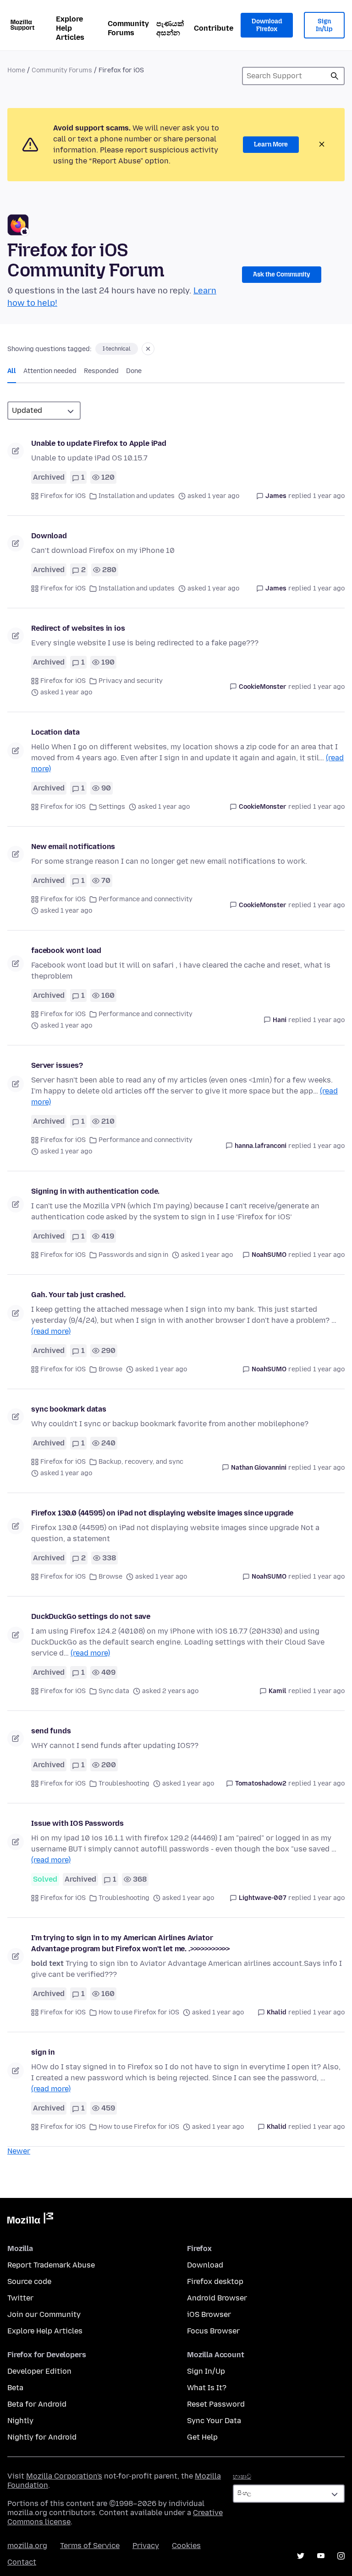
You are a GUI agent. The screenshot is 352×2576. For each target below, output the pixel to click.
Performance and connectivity (146, 899)
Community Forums (128, 28)
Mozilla (30, 2220)
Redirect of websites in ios (78, 628)
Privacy (146, 2546)
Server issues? (57, 1065)
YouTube (321, 2556)
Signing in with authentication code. (95, 1191)
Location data (55, 732)
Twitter (20, 2298)
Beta (15, 2388)
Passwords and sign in (133, 1255)
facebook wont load (66, 950)
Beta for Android (37, 2404)
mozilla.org (27, 2546)
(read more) (51, 1331)
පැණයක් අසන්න (170, 28)
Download (49, 536)
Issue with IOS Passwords (77, 1823)
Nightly (20, 2421)
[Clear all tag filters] (148, 349)
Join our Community (44, 2314)
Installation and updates (137, 496)
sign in (43, 2052)
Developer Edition (39, 2371)
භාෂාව (242, 2476)
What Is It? (207, 2388)
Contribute (214, 28)
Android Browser (217, 2298)
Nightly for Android (42, 2437)
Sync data (114, 1691)
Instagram (341, 2556)
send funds (51, 1731)
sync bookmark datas (69, 1409)
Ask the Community (282, 274)
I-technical (117, 349)
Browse (110, 1369)
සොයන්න (335, 76)
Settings (112, 807)
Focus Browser (213, 2331)
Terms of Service (90, 2546)
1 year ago (329, 496)
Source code (29, 2281)
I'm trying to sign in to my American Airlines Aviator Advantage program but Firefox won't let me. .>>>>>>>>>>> (130, 1943)
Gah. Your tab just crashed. (78, 1295)
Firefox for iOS (63, 496)
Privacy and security (131, 681)
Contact (22, 2562)
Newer (19, 2151)
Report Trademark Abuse (51, 2265)
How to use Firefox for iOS (139, 2012)
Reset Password (216, 2404)
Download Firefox (267, 25)
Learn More (271, 144)
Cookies (186, 2546)
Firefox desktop (215, 2281)
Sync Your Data (214, 2421)
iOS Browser (209, 2314)
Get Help (202, 2437)
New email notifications (73, 847)
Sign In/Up (324, 25)
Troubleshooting (124, 1783)
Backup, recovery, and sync (141, 1462)
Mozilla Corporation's (64, 2476)
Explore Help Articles (70, 28)
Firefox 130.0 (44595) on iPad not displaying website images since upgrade (162, 1513)
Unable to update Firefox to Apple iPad (99, 443)
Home (16, 70)
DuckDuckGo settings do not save (91, 1616)
